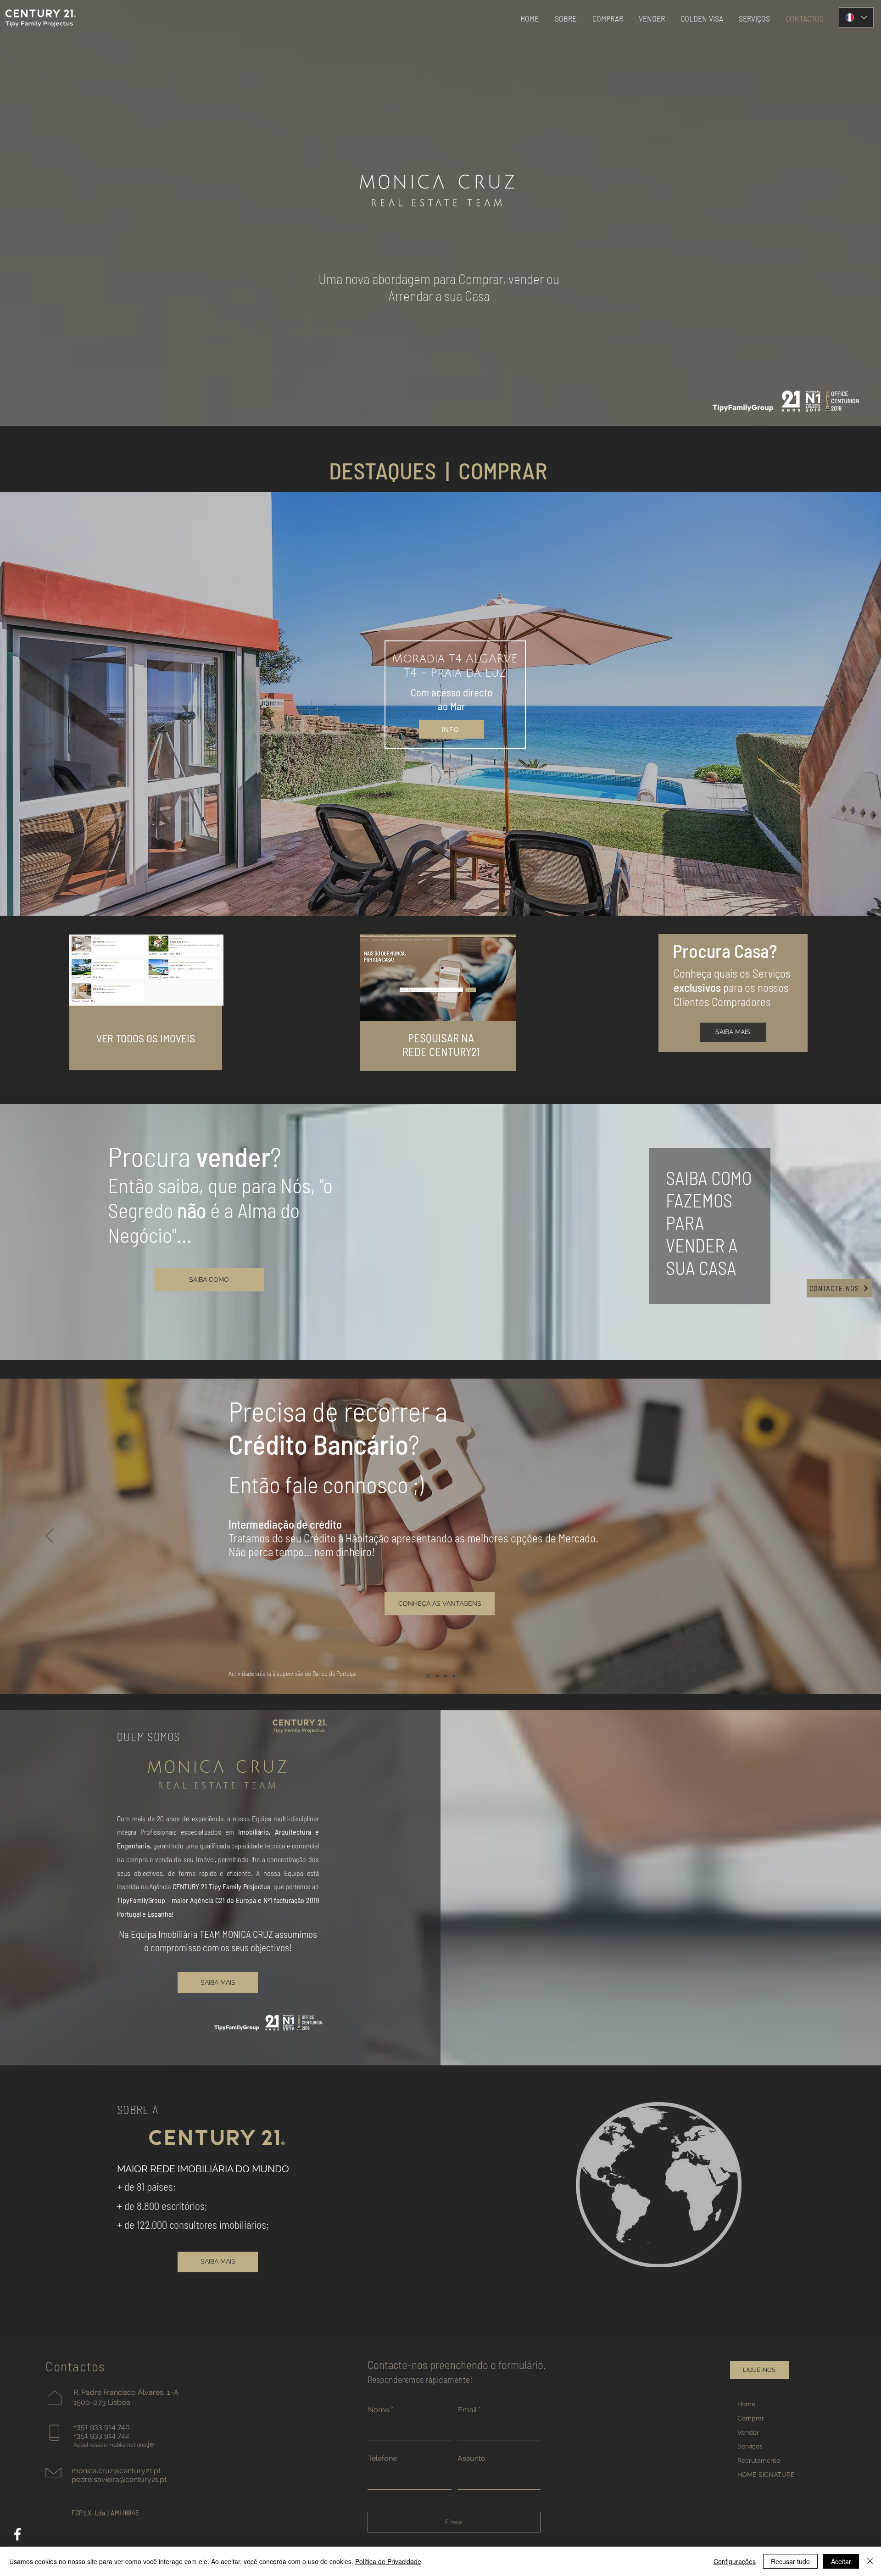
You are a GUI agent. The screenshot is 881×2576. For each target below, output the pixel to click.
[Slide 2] (440, 899)
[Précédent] (50, 704)
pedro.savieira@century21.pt (119, 2479)
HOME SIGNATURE (766, 2475)
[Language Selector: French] (856, 17)
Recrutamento (759, 2460)
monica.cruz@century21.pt (116, 2471)
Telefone (382, 2459)
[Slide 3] (449, 899)
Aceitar (841, 2561)
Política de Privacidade (388, 2561)
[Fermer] (870, 2561)
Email (467, 2410)
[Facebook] (17, 2534)
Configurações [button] (735, 2561)
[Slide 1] (424, 899)
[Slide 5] (457, 899)
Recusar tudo (790, 2561)
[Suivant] (831, 704)
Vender (748, 2432)
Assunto (471, 2459)
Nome (379, 2410)
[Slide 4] (432, 899)
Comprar (751, 2418)
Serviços (750, 2446)
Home (746, 2404)
